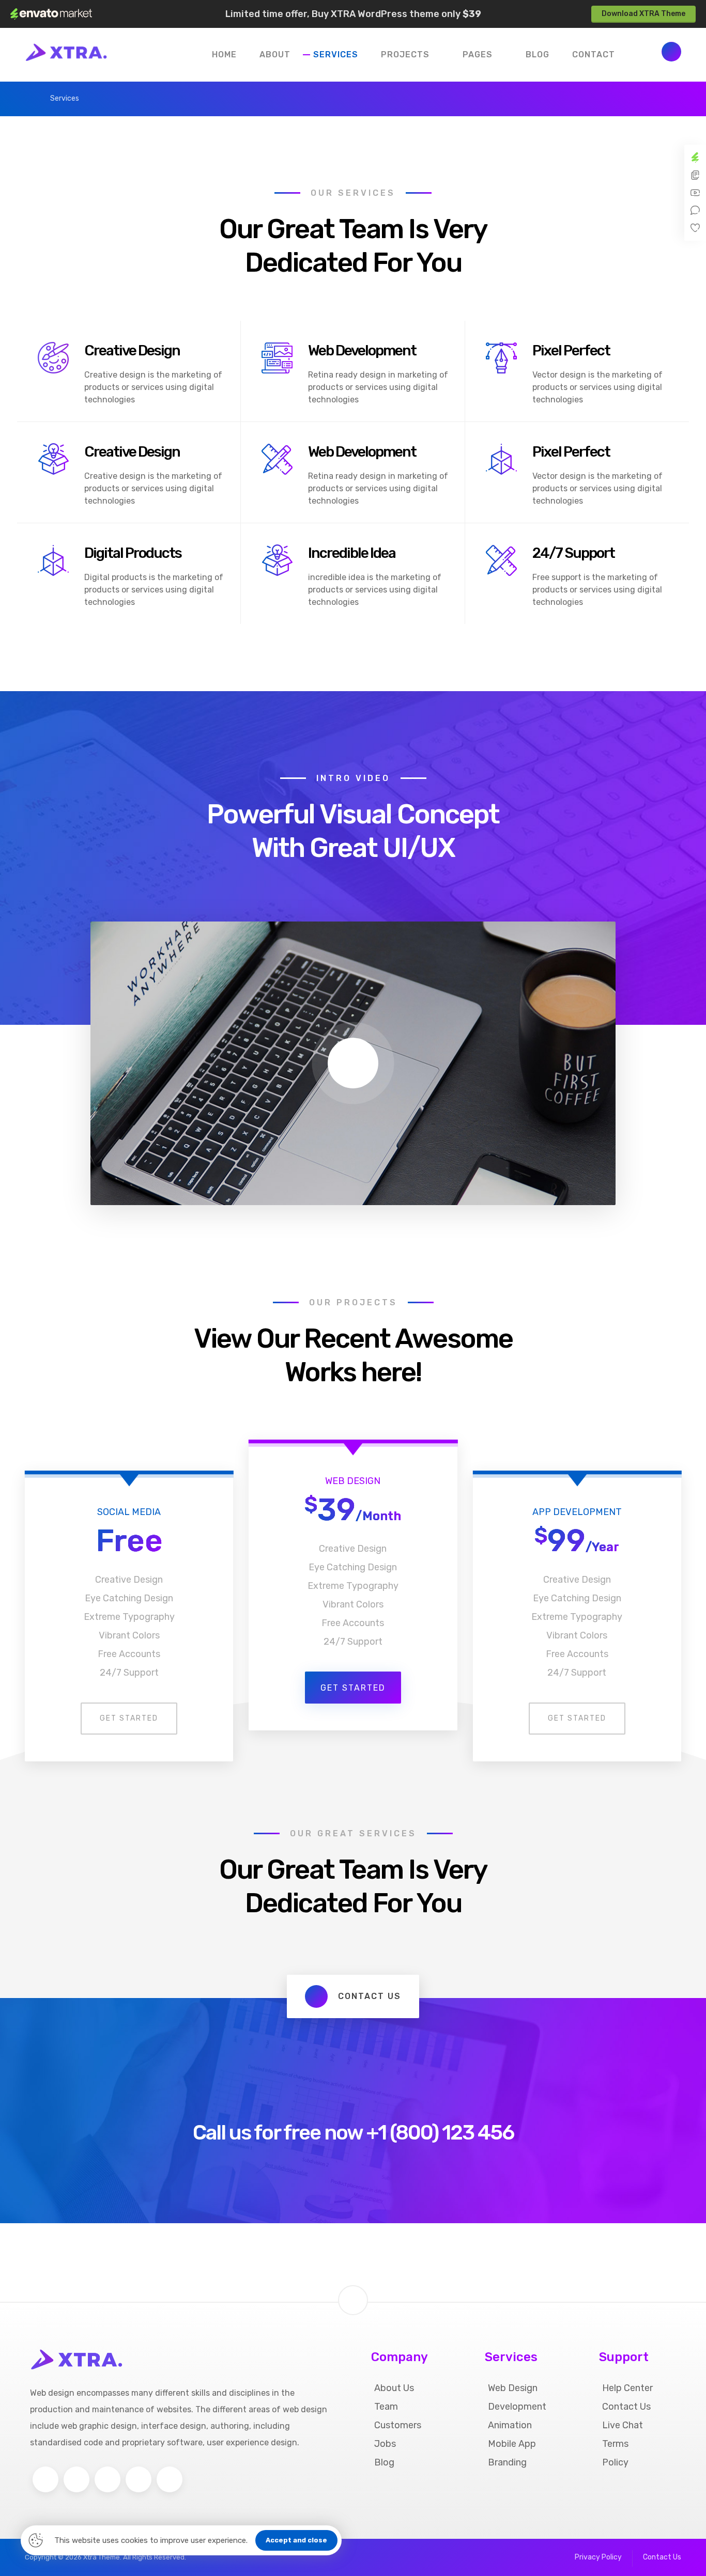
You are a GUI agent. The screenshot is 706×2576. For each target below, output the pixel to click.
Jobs (385, 2444)
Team (386, 2407)
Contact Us (626, 2407)
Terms (615, 2444)
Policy (615, 2462)
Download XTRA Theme (643, 14)
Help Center (627, 2388)
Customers (398, 2425)
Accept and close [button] (296, 2540)
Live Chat (623, 2425)
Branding (507, 2462)
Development (517, 2407)
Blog (384, 2462)
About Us (394, 2388)
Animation (510, 2425)
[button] (671, 52)
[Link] (353, 2283)
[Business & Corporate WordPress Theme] (66, 52)
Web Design (513, 2388)
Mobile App (512, 2444)
